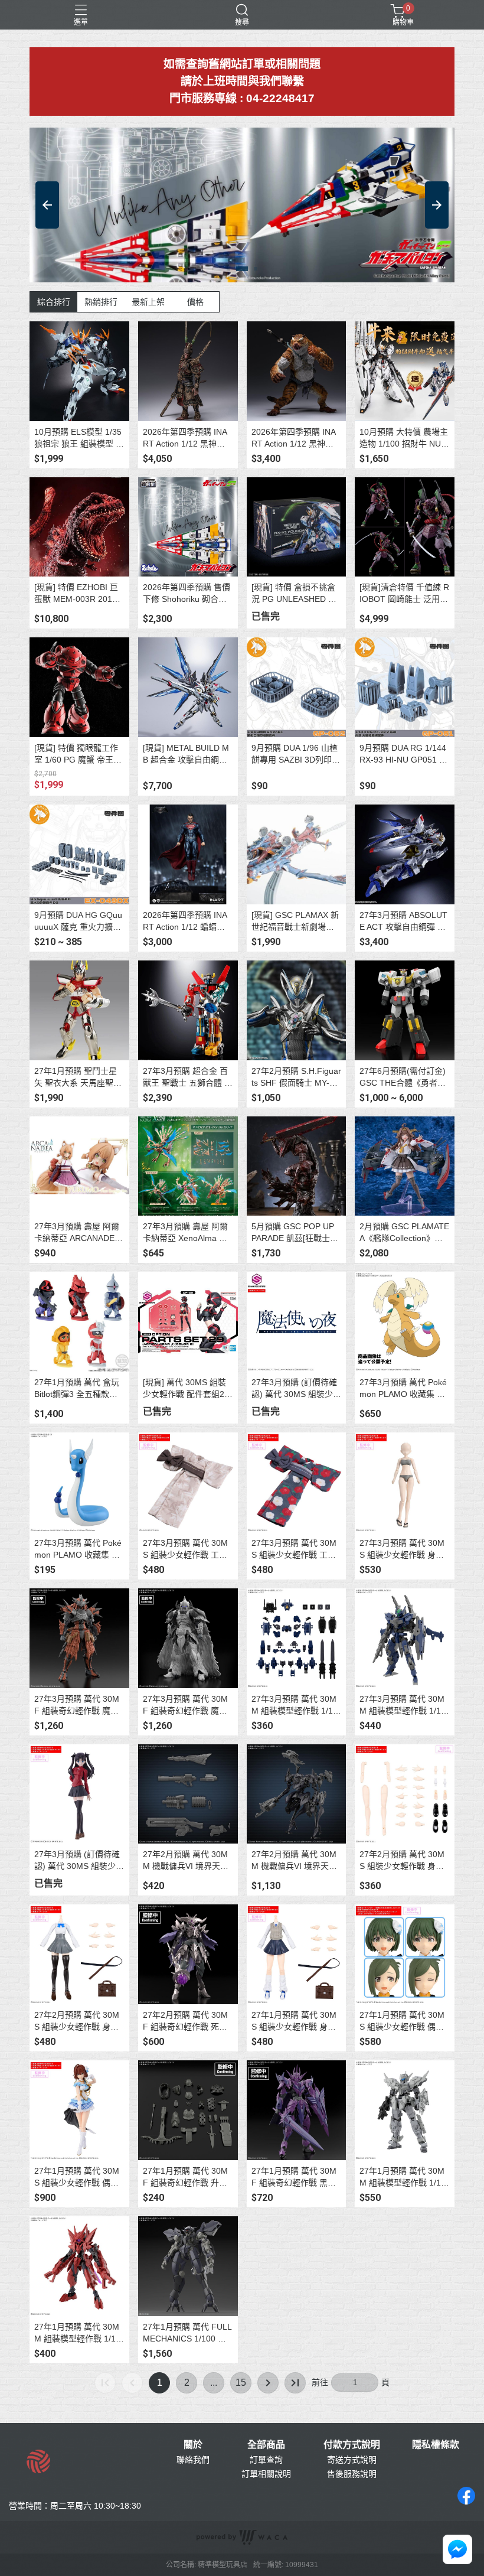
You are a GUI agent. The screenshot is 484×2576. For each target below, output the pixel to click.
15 (241, 2383)
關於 (193, 2445)
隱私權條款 (436, 2445)
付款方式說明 (352, 2445)
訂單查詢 (266, 2460)
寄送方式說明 (352, 2460)
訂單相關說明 (266, 2474)
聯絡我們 (193, 2460)
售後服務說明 (352, 2474)
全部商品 (266, 2445)
